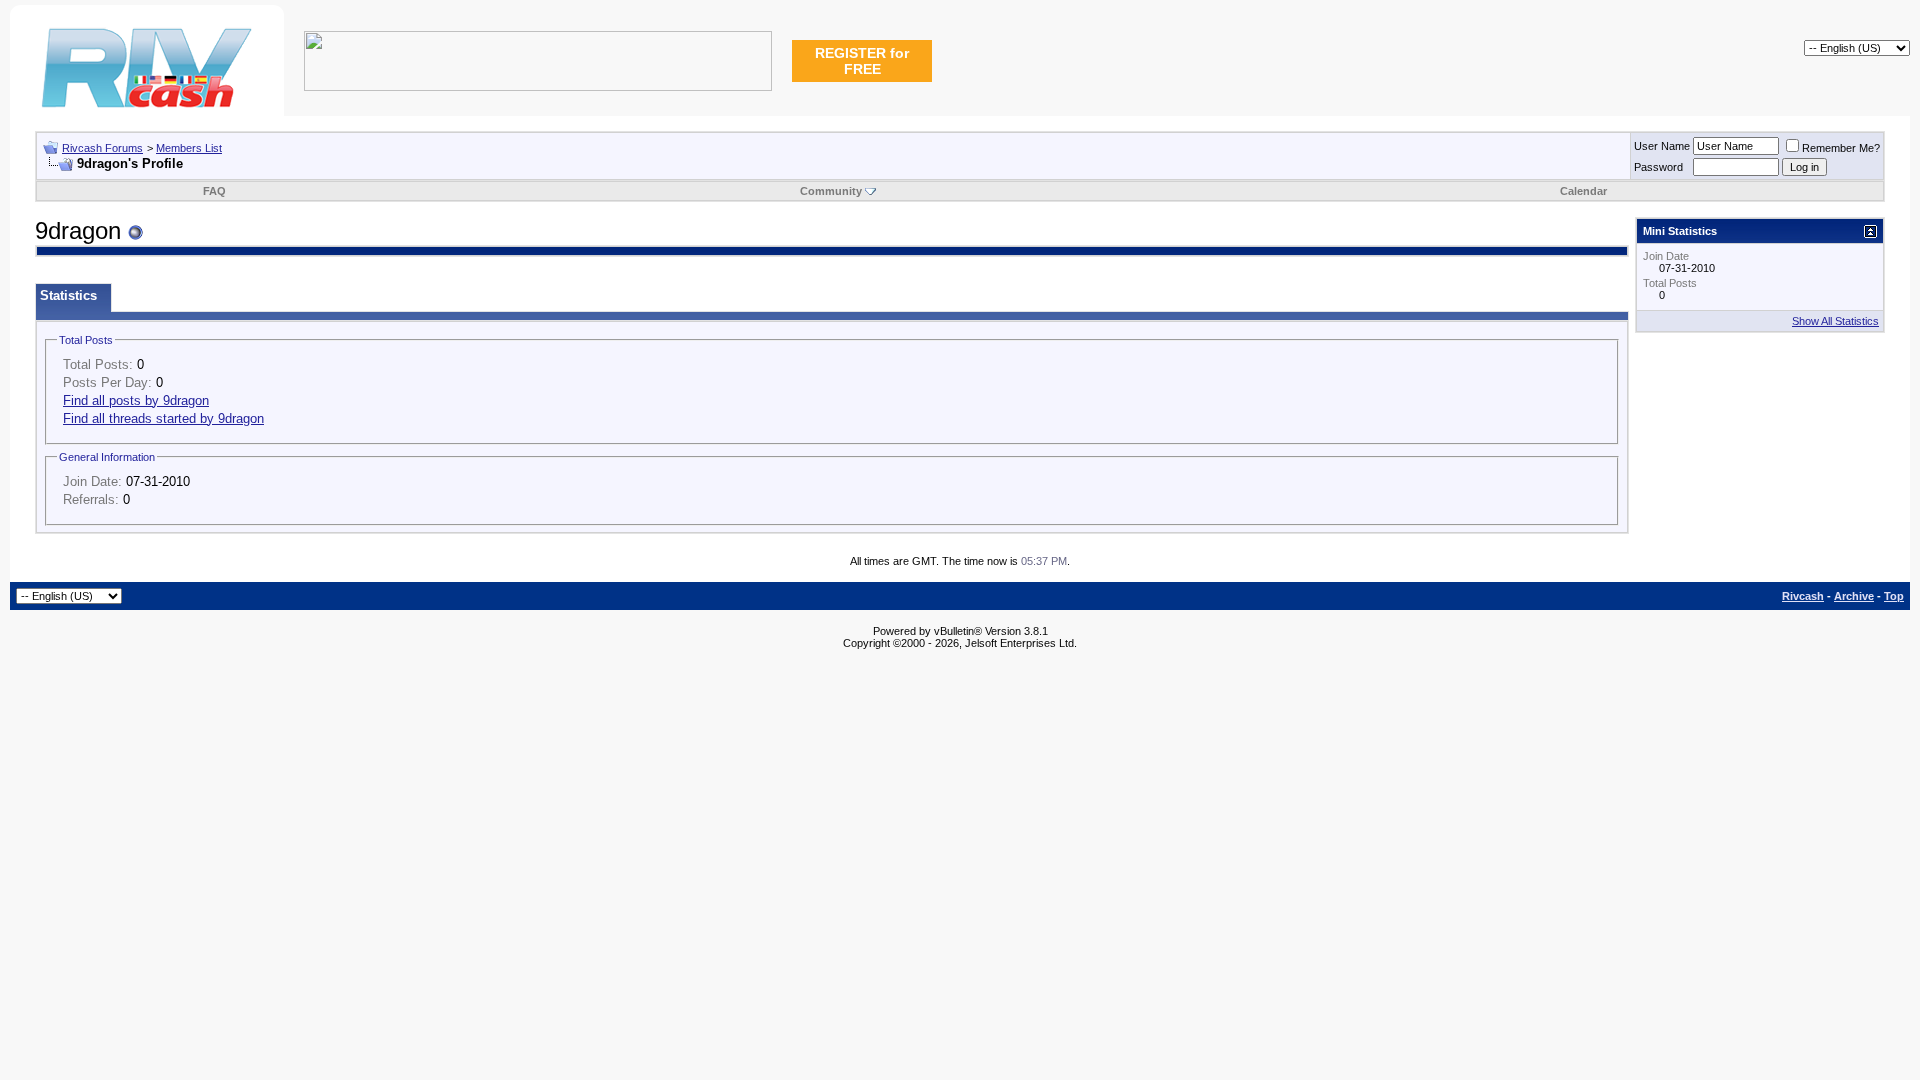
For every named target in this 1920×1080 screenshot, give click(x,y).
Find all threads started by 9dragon (163, 418)
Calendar (1583, 191)
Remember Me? (1841, 148)
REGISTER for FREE (862, 61)
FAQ (214, 191)
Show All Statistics (1835, 321)
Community (831, 191)
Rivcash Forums (102, 148)
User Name (1662, 146)
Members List (189, 148)
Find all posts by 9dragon (136, 400)
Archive (1854, 596)
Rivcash (1803, 596)
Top (1894, 596)
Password (1658, 167)
